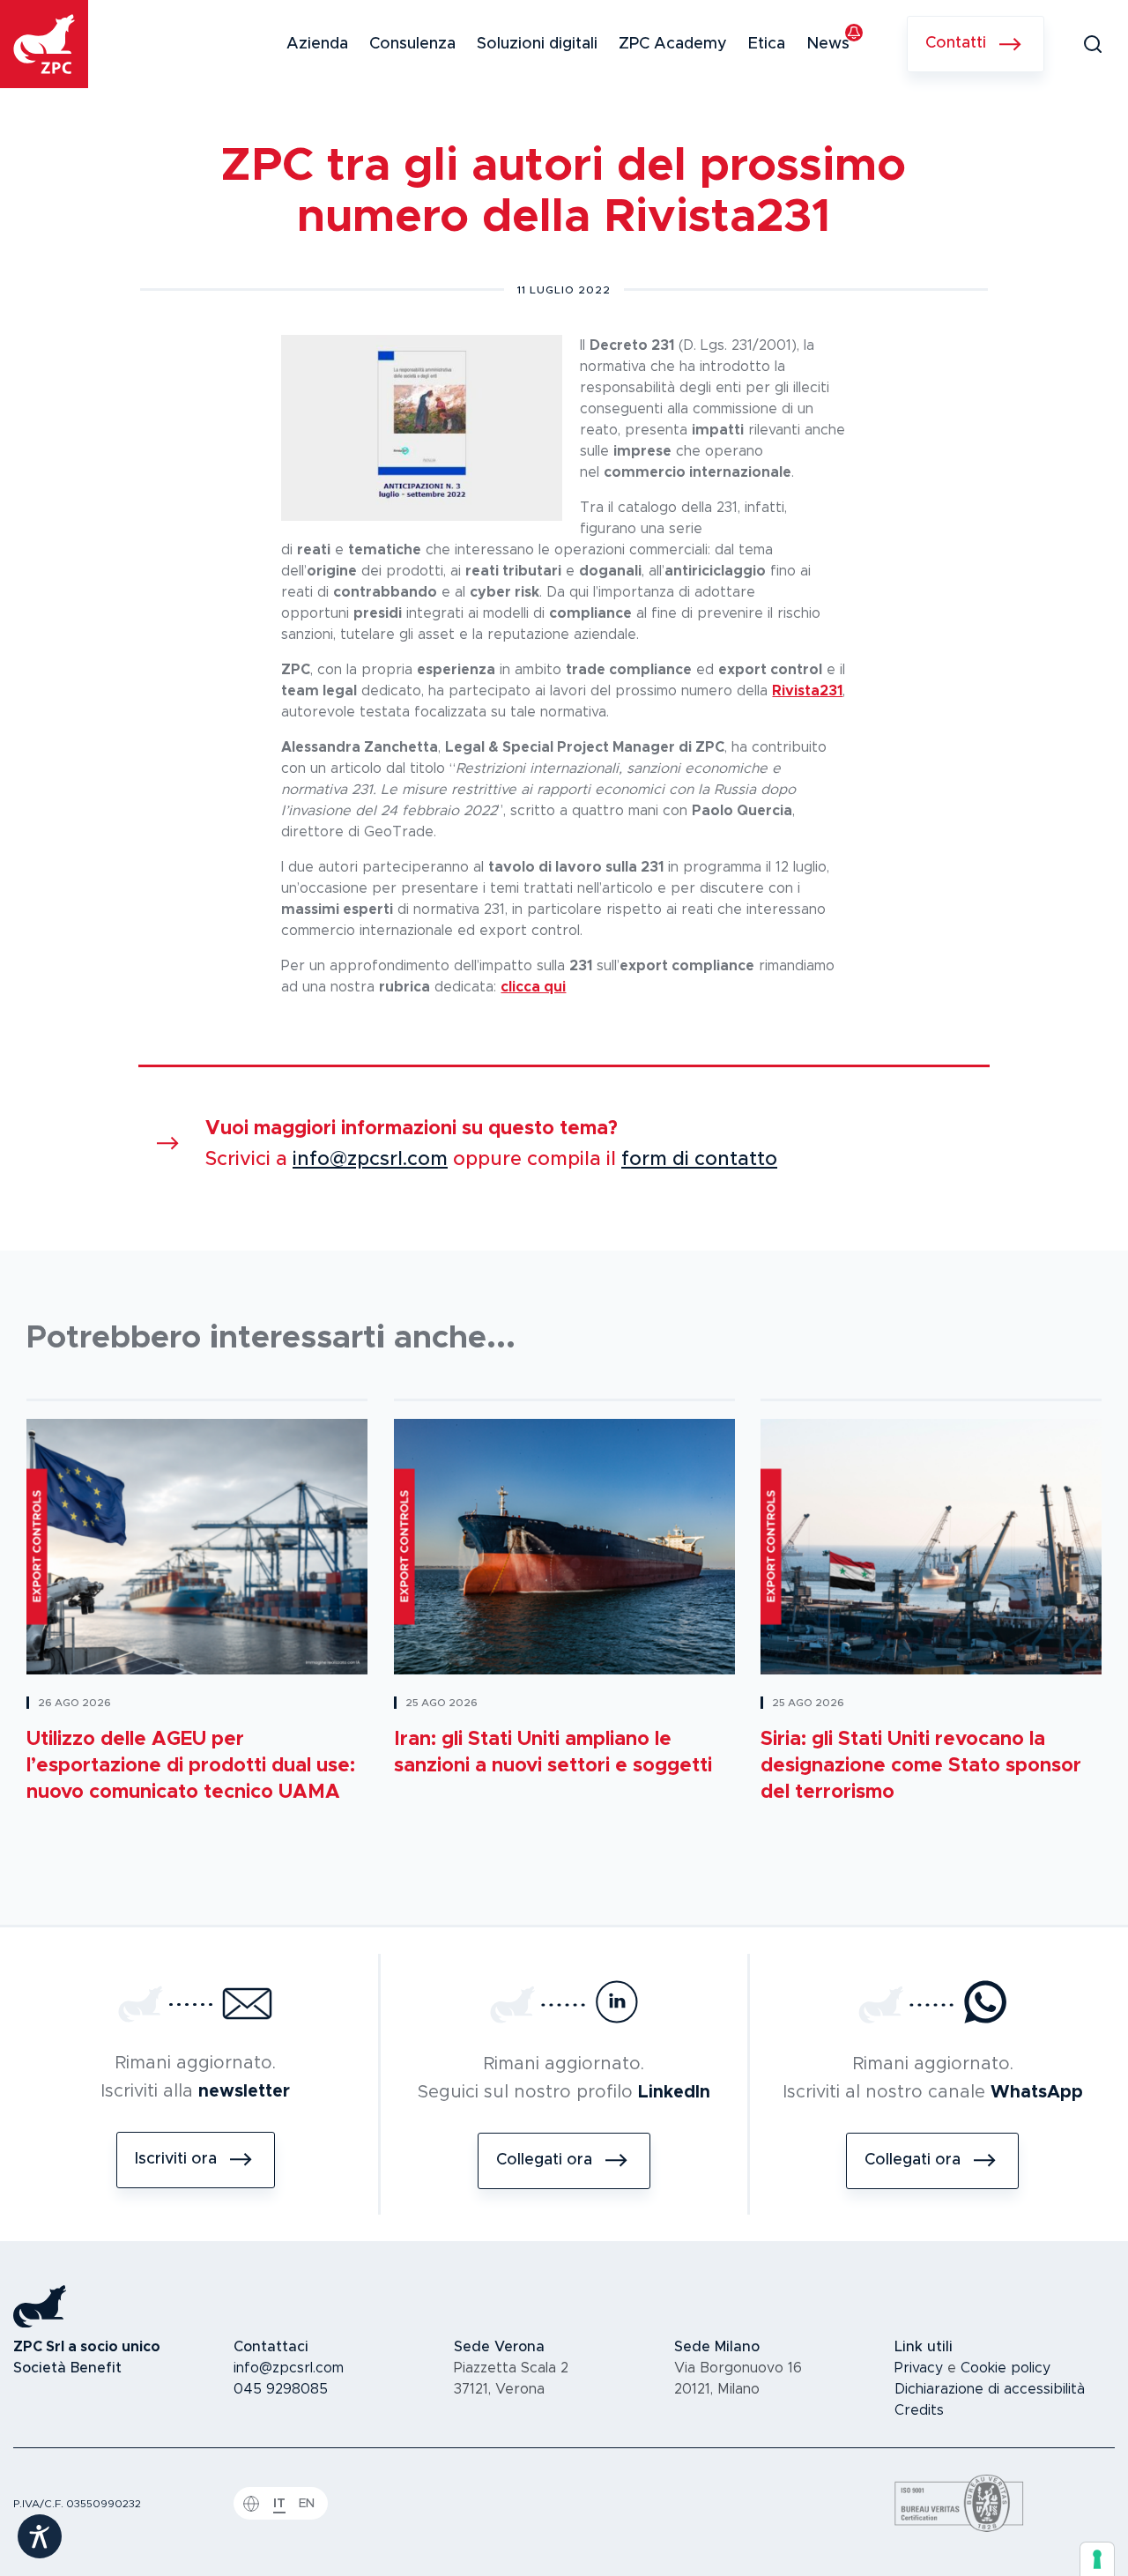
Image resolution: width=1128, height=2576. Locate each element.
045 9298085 (281, 2389)
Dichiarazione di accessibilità (990, 2389)
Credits (919, 2410)
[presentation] (1097, 2559)
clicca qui (533, 987)
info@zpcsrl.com (370, 1160)
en (307, 2504)
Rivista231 (807, 691)
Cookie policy (1006, 2368)
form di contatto (699, 1160)
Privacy (919, 2368)
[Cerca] (1093, 44)
